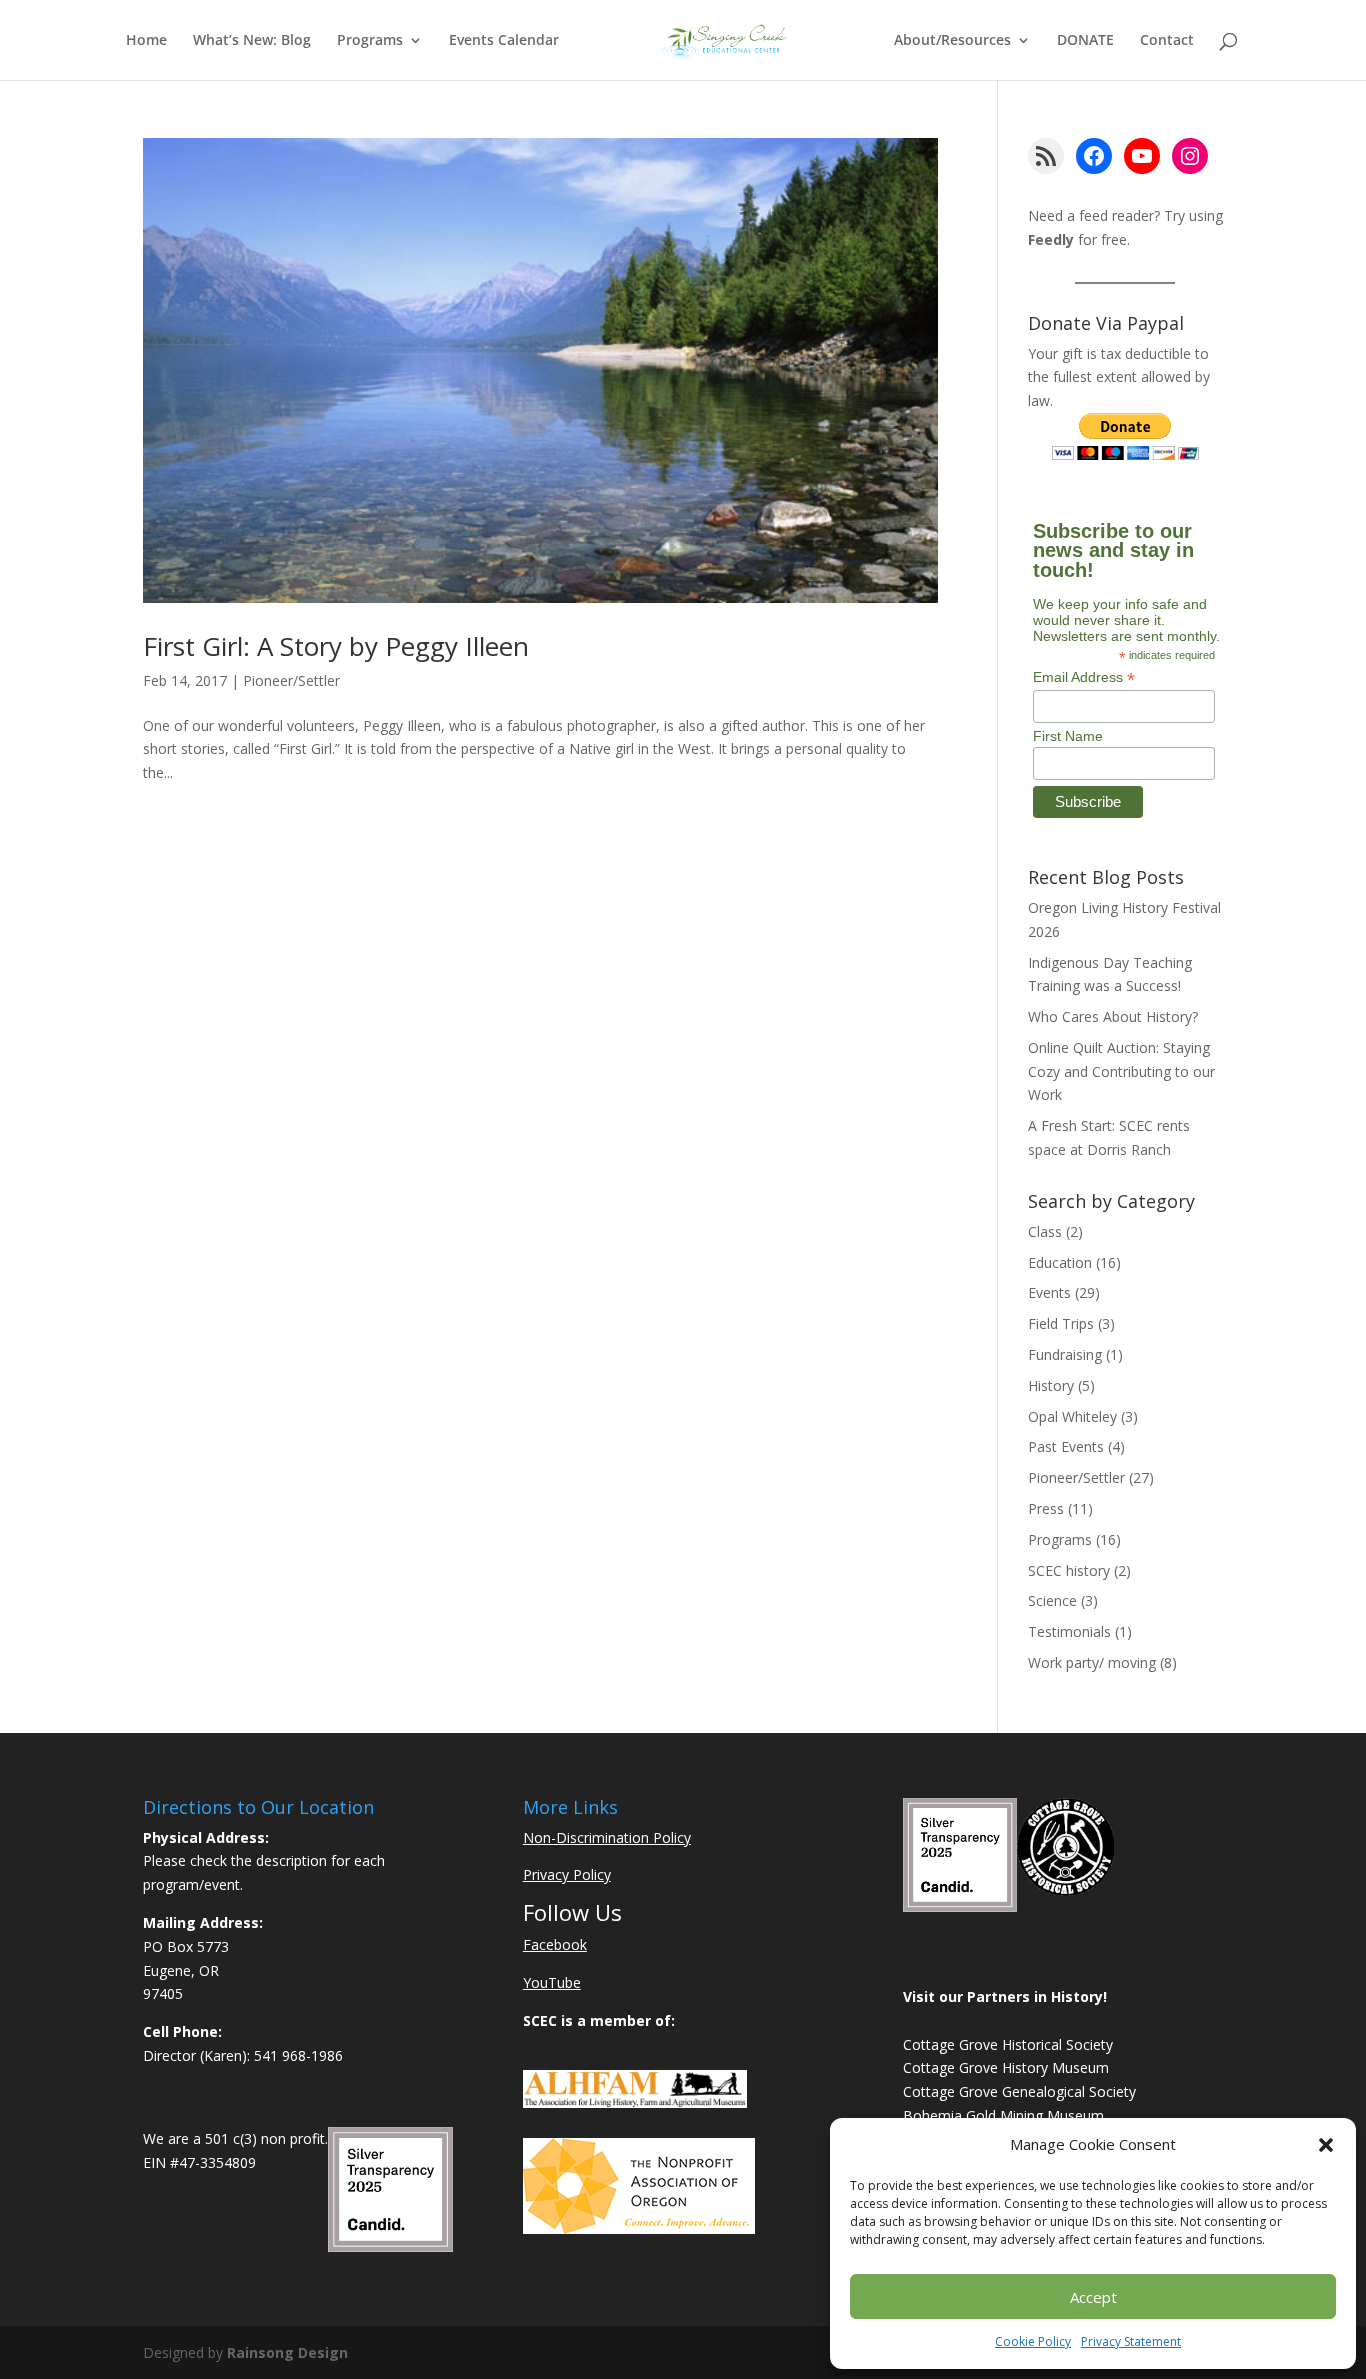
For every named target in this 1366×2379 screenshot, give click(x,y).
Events (1049, 1292)
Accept (1093, 2297)
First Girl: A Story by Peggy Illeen (336, 646)
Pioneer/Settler (291, 680)
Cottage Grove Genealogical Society (1019, 2091)
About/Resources (952, 41)
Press (1046, 1508)
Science (1052, 1600)
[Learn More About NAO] (639, 2228)
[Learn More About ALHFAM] (635, 2102)
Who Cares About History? (1113, 1016)
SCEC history (1069, 1570)
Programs (370, 41)
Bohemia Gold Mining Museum (1003, 2115)
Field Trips (1061, 1323)
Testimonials (1069, 1631)
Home (146, 41)
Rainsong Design (287, 2352)
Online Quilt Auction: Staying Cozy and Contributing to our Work (1121, 1071)
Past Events (1066, 1446)
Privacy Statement (1131, 2341)
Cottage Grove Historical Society (1008, 2044)
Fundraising (1065, 1354)
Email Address (1084, 677)
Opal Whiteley (1072, 1416)
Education (1060, 1262)
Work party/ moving (1092, 1662)
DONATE (1085, 41)
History (1051, 1385)
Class (1045, 1231)
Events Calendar (504, 41)
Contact (1167, 41)
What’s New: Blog (252, 41)
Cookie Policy (1033, 2341)
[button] (1326, 2145)
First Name (1068, 736)
